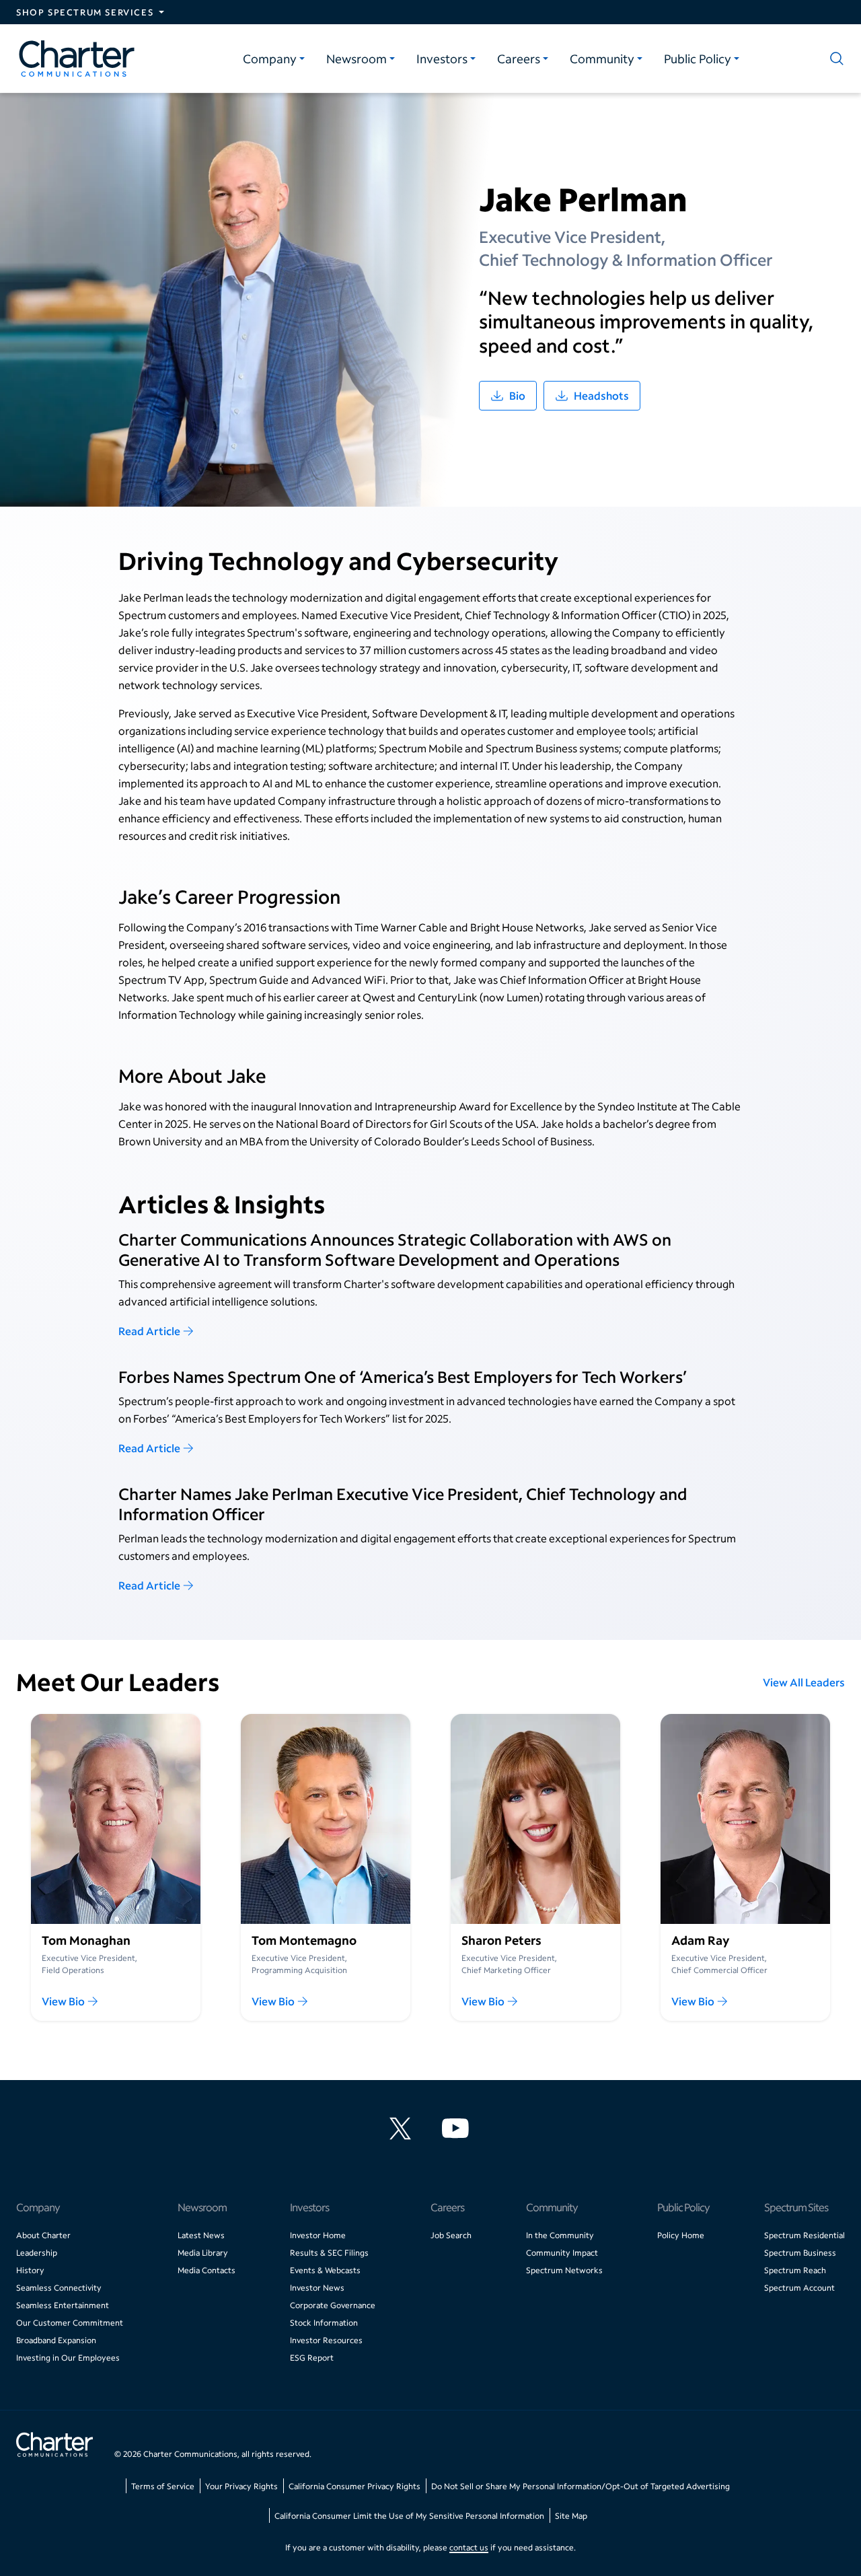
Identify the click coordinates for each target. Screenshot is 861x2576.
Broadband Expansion (56, 2340)
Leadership (37, 2253)
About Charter (43, 2235)
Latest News (201, 2235)
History (30, 2270)
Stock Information (324, 2323)
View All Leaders (804, 1682)
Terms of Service (163, 2486)
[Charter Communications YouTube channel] (458, 2128)
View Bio (63, 2001)
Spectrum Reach (795, 2270)
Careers (519, 59)
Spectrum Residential (804, 2235)
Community (602, 59)
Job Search (451, 2235)
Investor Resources (326, 2340)
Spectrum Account (799, 2288)
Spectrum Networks (564, 2270)
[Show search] (834, 59)
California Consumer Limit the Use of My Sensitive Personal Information (409, 2516)
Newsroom (357, 59)
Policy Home (681, 2235)
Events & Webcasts (325, 2270)
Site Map (571, 2516)
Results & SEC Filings (329, 2253)
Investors (442, 59)
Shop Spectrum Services (85, 12)
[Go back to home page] (54, 2446)
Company (270, 59)
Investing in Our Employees (68, 2358)
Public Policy (698, 59)
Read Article (149, 1331)
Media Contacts (207, 2270)
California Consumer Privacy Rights (354, 2486)
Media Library (203, 2253)
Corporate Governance (333, 2305)
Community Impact (562, 2253)
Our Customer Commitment (70, 2323)
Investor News (317, 2288)
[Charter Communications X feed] (403, 2128)
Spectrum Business (800, 2253)
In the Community (560, 2235)
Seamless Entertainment (63, 2305)
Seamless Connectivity (59, 2288)
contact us (469, 2547)
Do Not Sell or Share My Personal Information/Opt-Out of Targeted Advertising (581, 2486)
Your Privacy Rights (241, 2486)
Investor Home (318, 2235)
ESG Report (312, 2358)
